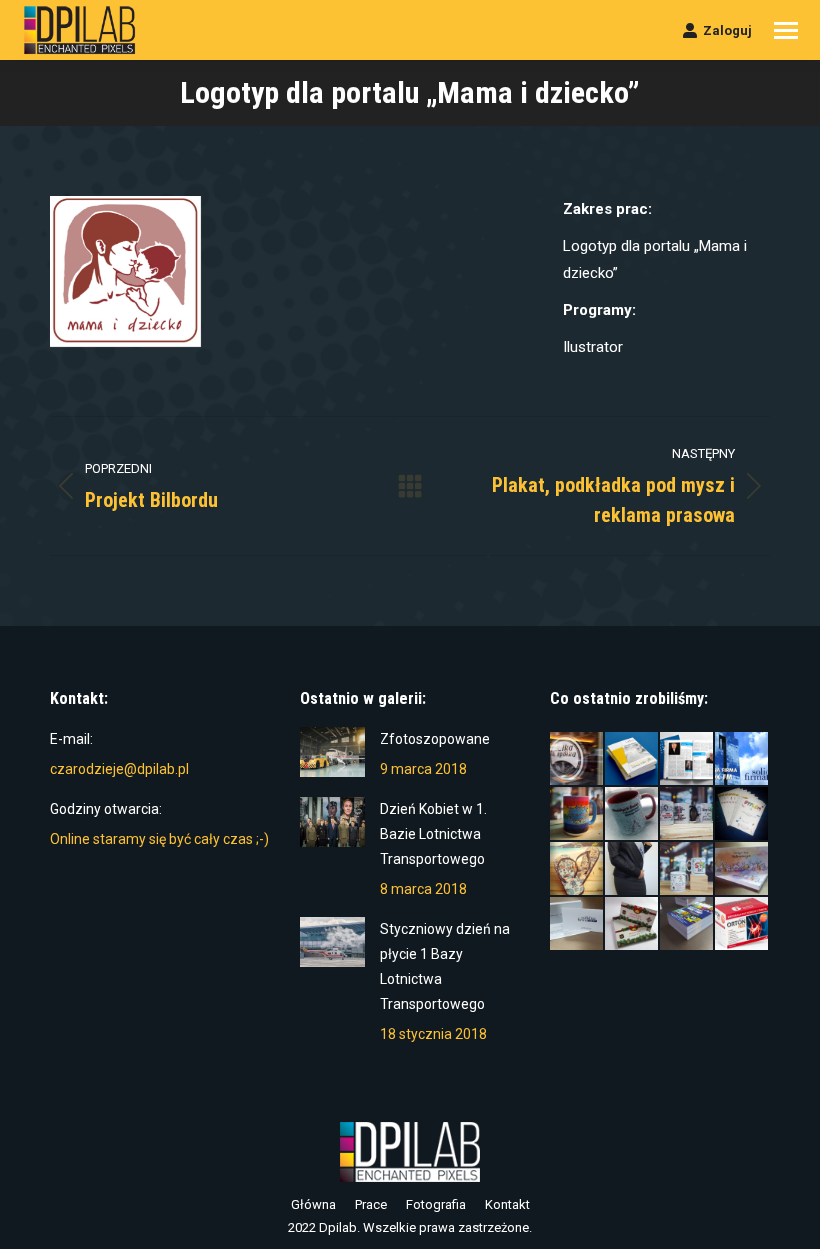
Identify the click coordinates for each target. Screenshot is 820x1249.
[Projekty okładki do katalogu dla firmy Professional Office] (632, 759)
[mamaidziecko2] (125, 271)
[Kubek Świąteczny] (632, 814)
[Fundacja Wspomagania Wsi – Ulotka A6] (687, 924)
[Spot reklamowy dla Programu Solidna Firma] (742, 759)
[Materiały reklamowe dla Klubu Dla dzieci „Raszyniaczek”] (687, 869)
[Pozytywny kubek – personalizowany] (577, 814)
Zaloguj (727, 30)
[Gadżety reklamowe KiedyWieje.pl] (577, 869)
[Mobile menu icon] (786, 30)
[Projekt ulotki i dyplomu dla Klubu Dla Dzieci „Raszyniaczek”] (742, 814)
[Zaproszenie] (577, 924)
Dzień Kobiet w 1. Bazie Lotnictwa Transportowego (433, 834)
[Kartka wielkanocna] (742, 869)
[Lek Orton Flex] (742, 924)
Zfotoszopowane (435, 739)
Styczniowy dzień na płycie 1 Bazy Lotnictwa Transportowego (445, 966)
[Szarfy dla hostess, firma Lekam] (632, 869)
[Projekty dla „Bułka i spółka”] (577, 759)
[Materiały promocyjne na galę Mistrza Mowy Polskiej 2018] (687, 759)
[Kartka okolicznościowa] (632, 924)
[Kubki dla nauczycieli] (687, 814)
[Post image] (332, 752)
